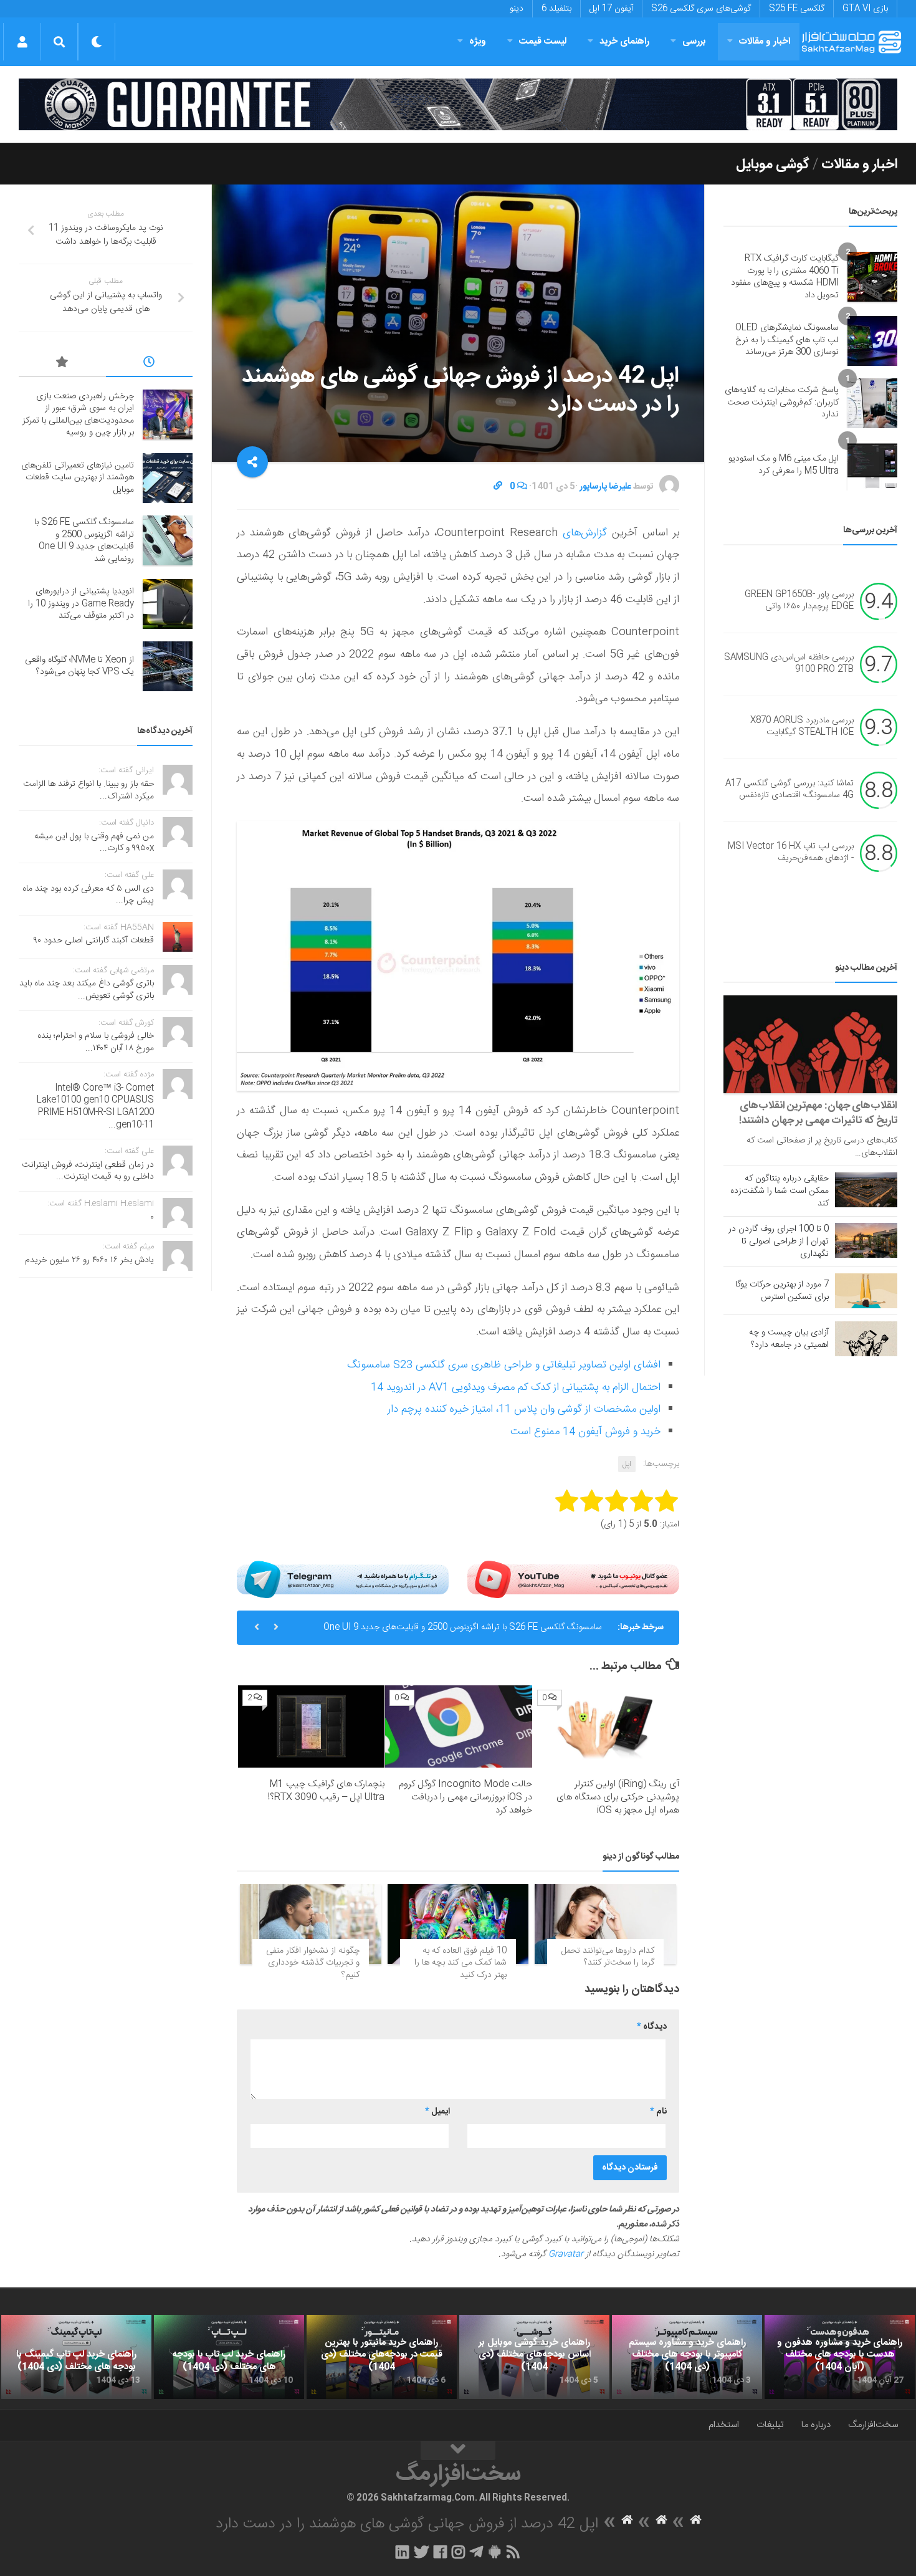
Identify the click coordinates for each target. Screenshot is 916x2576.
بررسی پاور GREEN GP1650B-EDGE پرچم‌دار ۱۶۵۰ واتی (799, 601)
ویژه (478, 41)
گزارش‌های (582, 533)
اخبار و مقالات (765, 41)
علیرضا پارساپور (605, 487)
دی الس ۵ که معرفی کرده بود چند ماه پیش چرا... (88, 895)
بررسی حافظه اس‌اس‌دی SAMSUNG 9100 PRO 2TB (789, 664)
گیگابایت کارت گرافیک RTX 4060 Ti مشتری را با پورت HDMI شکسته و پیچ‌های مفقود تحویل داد (785, 277)
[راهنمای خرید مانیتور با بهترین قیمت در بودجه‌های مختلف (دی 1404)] (382, 2357)
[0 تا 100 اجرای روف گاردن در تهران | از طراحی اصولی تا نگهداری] (866, 1240)
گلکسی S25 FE (797, 9)
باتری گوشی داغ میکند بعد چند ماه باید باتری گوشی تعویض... (87, 990)
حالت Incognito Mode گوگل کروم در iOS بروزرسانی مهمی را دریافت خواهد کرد (465, 1797)
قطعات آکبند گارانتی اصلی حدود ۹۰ (94, 941)
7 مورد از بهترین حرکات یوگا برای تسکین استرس (782, 1291)
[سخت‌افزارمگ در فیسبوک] (440, 2552)
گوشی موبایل (773, 165)
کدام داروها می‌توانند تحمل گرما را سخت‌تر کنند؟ (608, 1957)
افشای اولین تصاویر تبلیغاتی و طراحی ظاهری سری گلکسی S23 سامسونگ (504, 1365)
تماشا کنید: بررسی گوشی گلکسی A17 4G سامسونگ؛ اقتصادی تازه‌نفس (790, 790)
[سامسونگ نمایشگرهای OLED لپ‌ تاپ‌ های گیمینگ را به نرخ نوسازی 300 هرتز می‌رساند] (872, 341)
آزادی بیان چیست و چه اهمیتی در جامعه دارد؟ (789, 1339)
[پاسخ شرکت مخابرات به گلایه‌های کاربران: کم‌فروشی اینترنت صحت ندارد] (872, 403)
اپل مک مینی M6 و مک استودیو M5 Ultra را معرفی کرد (784, 465)
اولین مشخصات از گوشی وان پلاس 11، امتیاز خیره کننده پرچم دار (524, 1409)
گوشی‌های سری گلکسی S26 (701, 9)
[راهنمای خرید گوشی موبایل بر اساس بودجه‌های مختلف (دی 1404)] (534, 2357)
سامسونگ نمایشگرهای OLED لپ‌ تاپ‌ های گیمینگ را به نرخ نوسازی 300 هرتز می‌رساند (787, 340)
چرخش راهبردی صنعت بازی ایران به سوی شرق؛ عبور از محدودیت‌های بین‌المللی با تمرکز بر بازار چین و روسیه (78, 415)
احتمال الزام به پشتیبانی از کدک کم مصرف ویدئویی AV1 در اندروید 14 (516, 1387)
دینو (517, 9)
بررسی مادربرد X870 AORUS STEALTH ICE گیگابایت (802, 727)
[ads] (458, 104)
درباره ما (816, 2425)
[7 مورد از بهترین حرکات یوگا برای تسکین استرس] (866, 1291)
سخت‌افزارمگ (873, 2425)
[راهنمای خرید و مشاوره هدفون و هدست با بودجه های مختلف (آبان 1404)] (840, 2357)
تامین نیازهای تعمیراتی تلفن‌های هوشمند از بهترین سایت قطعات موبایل (78, 478)
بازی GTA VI (865, 9)
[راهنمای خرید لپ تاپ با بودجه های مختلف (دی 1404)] (229, 2357)
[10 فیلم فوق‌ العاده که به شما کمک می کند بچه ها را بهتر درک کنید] (458, 1924)
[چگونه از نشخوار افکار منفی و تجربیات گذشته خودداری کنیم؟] (311, 1924)
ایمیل (437, 2112)
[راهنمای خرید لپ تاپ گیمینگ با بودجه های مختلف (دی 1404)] (76, 2357)
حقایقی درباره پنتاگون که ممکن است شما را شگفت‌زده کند (780, 1191)
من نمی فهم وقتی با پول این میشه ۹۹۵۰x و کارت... (94, 843)
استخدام (724, 2425)
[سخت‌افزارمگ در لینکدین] (402, 2552)
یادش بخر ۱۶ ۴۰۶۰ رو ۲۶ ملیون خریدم (89, 1260)
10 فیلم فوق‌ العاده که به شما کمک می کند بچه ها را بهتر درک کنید (460, 1963)
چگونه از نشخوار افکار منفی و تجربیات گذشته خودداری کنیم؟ (313, 1963)
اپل (627, 1464)
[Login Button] (22, 42)
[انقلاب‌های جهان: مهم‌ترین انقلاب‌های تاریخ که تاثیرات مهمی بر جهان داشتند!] (810, 1044)
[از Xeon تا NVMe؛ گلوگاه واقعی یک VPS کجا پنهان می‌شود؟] (168, 666)
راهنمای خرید (624, 41)
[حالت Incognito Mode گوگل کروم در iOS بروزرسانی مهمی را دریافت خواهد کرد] (458, 1726)
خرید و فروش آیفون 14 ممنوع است (585, 1432)
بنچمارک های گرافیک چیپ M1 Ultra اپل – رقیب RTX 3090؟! (326, 1791)
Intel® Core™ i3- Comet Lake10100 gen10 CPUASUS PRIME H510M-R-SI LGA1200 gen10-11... (95, 1107)
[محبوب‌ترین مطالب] (62, 364)
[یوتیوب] (573, 1579)
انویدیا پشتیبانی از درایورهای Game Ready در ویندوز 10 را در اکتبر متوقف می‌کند (81, 604)
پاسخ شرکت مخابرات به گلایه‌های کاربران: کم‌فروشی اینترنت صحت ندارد (782, 402)
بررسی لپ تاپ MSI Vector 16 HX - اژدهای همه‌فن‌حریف (791, 853)
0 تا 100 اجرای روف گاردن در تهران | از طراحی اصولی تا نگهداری (779, 1242)
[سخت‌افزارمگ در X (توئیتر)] (421, 2552)
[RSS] (513, 2552)
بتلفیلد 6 (556, 9)
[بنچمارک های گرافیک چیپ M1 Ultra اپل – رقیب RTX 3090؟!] (311, 1726)
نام (658, 2112)
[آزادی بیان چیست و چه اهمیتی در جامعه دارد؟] (866, 1339)
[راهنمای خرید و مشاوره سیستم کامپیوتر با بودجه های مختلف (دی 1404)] (687, 2357)
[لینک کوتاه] (498, 487)
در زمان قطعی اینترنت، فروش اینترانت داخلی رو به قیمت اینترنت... (88, 1171)
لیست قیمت (543, 41)
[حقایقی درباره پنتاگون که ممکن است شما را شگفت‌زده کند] (866, 1190)
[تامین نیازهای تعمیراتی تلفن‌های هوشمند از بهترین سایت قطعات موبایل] (168, 478)
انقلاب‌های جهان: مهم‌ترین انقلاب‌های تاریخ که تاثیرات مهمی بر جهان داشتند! (818, 1113)
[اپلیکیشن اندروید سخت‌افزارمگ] (494, 2552)
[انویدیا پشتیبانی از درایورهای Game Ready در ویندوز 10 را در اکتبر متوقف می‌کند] (168, 604)
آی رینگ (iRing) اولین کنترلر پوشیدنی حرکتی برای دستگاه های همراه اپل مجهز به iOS (618, 1797)
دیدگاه (652, 2027)
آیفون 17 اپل (611, 9)
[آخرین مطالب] (150, 364)
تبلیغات (770, 2425)
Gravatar (566, 2254)
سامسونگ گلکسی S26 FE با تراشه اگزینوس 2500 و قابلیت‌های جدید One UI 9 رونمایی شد (463, 1632)
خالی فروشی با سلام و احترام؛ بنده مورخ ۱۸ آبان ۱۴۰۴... (96, 1042)
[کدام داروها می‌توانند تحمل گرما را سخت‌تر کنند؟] (605, 1924)
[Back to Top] (458, 2451)
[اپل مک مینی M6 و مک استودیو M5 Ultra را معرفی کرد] (872, 466)
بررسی (694, 41)
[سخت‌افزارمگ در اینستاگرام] (458, 2552)
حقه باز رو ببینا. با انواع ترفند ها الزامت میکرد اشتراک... (88, 790)
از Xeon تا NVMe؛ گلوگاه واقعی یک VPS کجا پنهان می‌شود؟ (79, 666)
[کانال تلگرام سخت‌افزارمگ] (476, 2552)
